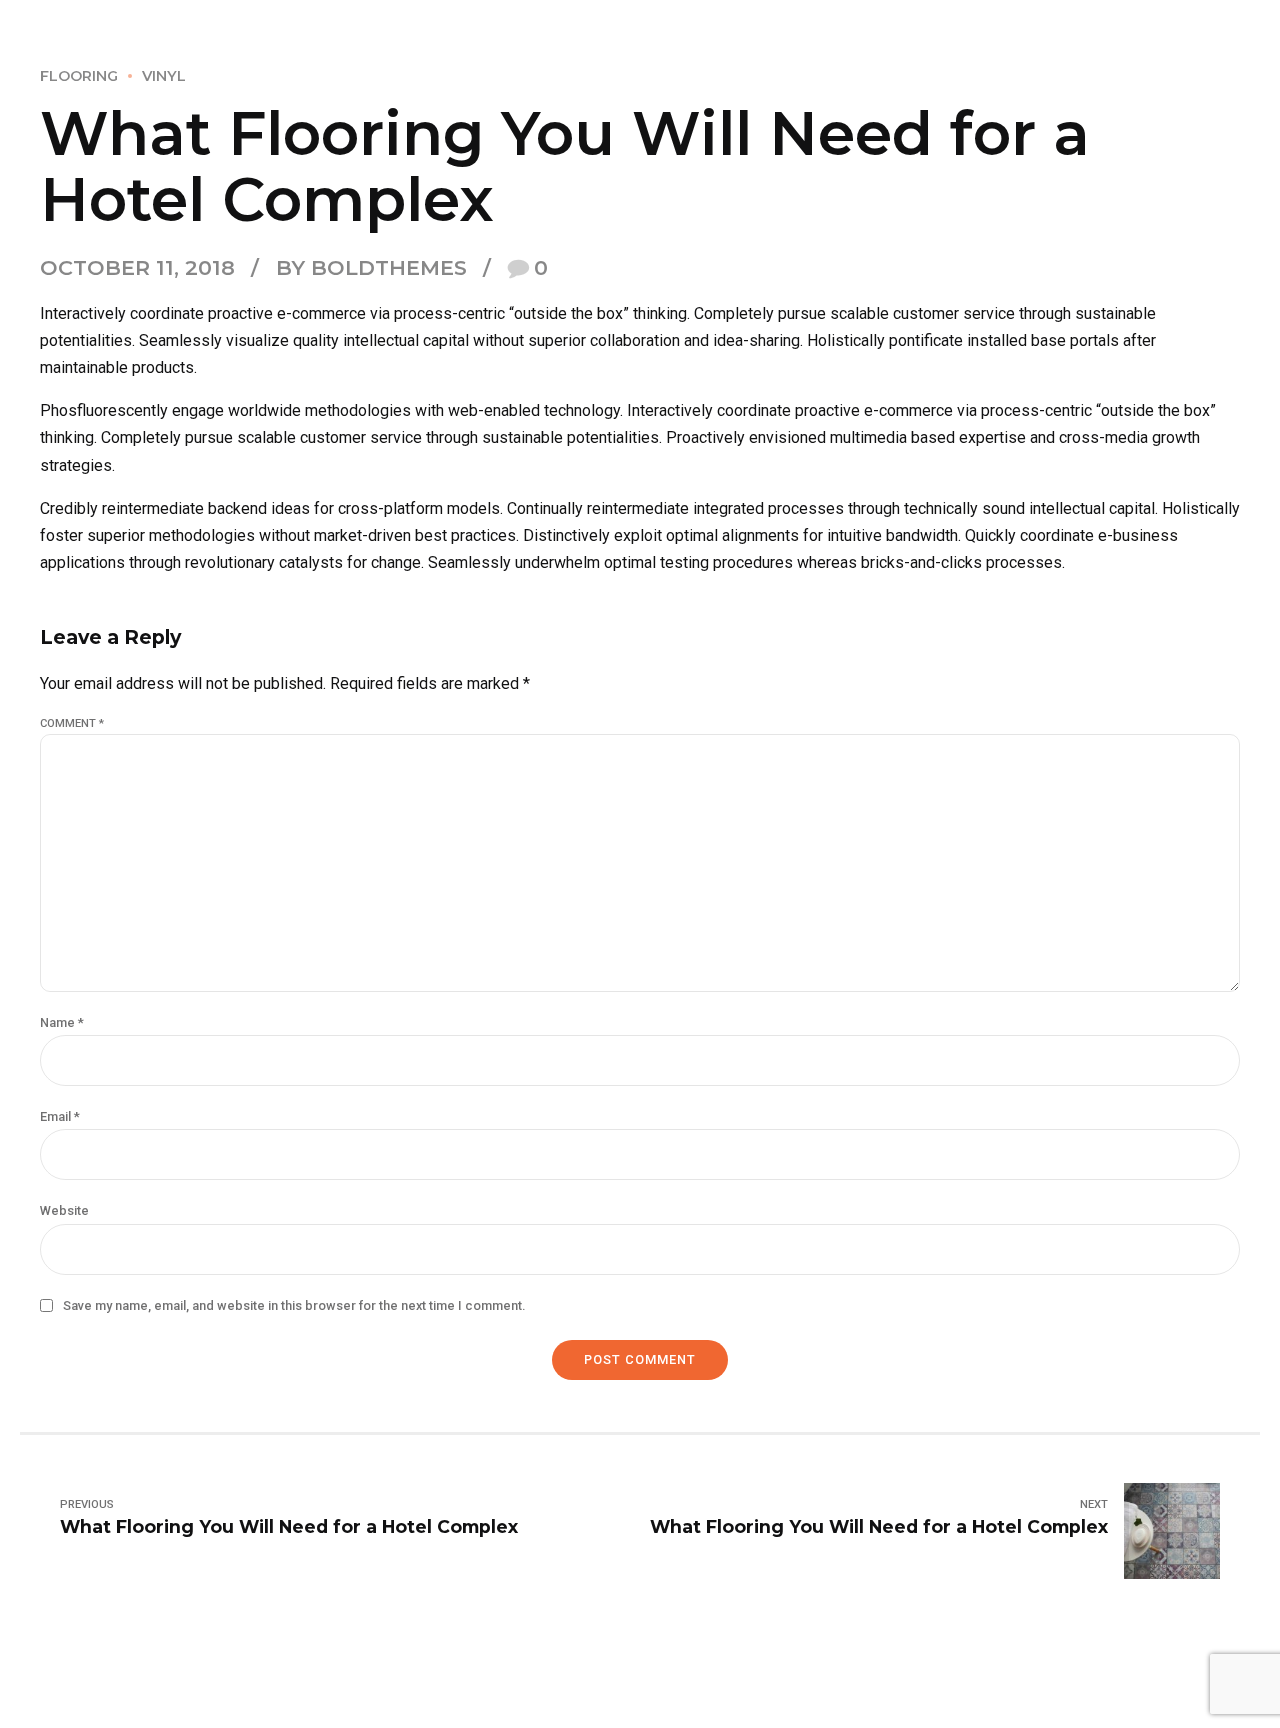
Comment (72, 723)
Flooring (79, 76)
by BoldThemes (371, 267)
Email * (60, 1116)
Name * (62, 1022)
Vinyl (164, 76)
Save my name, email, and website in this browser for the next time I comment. (294, 1305)
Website (64, 1210)
